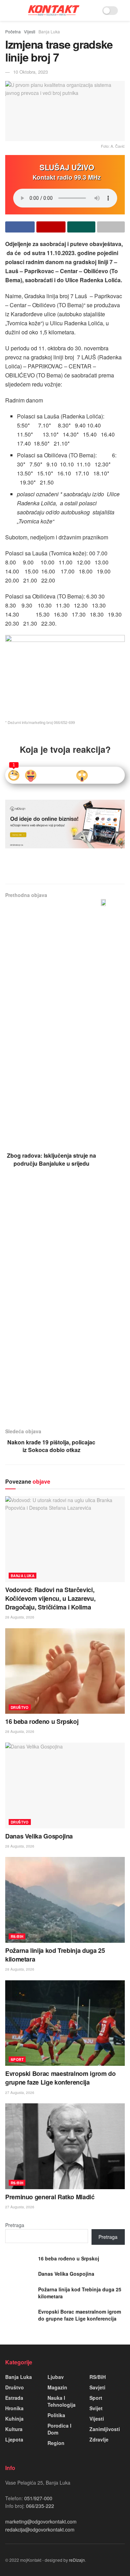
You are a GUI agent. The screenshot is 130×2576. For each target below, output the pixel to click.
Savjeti (97, 2387)
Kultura (14, 2429)
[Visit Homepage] (54, 10)
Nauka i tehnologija (62, 2401)
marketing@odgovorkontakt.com (41, 2521)
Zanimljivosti (105, 2429)
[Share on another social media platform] (111, 227)
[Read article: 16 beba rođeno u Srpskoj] (65, 1671)
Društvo (20, 1707)
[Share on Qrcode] (51, 227)
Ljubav (56, 2377)
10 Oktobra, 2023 (31, 72)
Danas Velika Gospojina (39, 1836)
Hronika (14, 2408)
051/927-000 (38, 2498)
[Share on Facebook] (20, 227)
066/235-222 (39, 2506)
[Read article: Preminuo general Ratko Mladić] (65, 2146)
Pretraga (15, 2225)
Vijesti (30, 31)
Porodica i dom (59, 2429)
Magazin (57, 2387)
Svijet (96, 2408)
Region (56, 2443)
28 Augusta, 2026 (20, 1617)
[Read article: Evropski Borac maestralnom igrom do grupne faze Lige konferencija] (65, 2023)
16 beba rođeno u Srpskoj (42, 1721)
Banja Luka (49, 31)
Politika (56, 2415)
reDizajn (77, 2560)
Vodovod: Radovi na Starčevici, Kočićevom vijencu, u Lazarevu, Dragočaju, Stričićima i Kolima (50, 1598)
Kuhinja (14, 2419)
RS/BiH (17, 1937)
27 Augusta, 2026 (20, 2093)
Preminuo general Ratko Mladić (50, 2197)
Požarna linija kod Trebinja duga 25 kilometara (55, 1955)
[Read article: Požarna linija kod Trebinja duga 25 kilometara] (65, 1900)
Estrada (14, 2398)
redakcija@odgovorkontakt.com (40, 2529)
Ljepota (14, 2439)
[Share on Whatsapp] (81, 227)
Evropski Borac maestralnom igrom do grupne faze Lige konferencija (60, 2078)
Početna (13, 31)
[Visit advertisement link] (65, 824)
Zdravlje (99, 2439)
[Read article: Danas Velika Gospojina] (65, 1786)
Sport (17, 2060)
